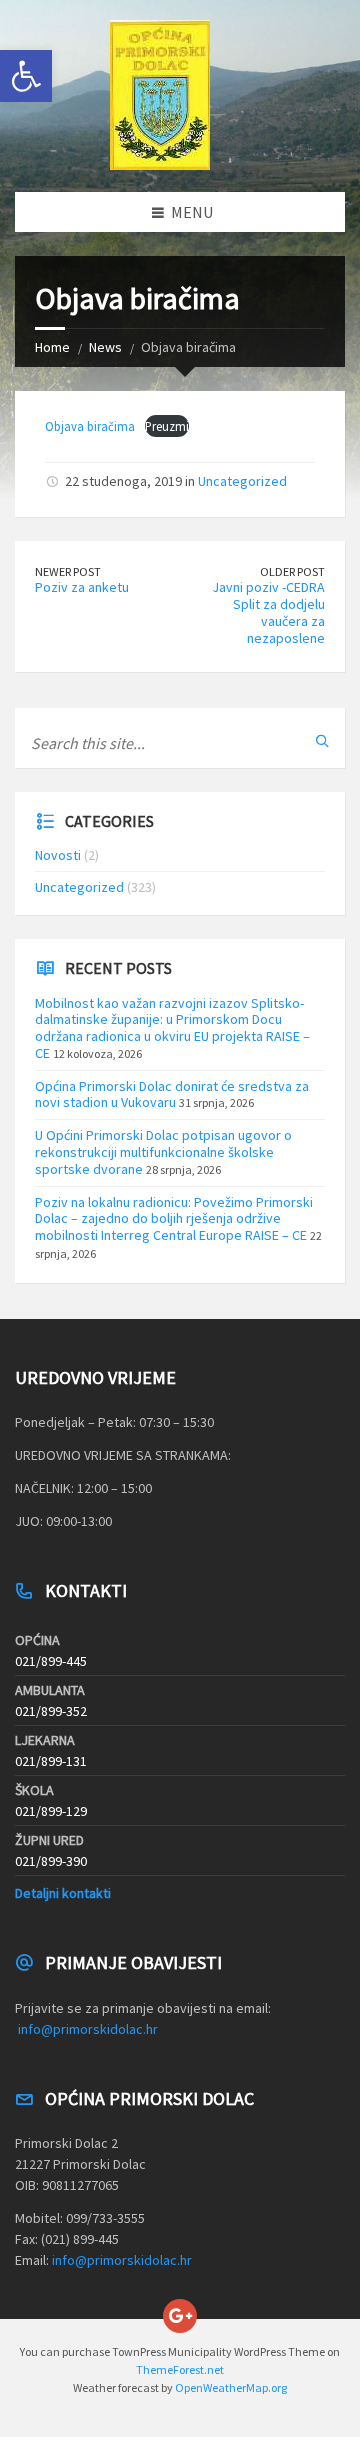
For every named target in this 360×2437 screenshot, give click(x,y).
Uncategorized (242, 481)
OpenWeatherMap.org (231, 2387)
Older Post (292, 571)
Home (52, 347)
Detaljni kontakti (63, 1893)
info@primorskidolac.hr (88, 2029)
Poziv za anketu (82, 587)
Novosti (58, 855)
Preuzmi (167, 426)
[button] (26, 76)
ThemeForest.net (180, 2369)
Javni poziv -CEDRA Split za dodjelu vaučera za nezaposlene (268, 612)
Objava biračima (90, 426)
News (105, 347)
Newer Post (68, 571)
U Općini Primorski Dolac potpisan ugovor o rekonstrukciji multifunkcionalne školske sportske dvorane (163, 1152)
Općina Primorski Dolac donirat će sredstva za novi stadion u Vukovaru (172, 1094)
